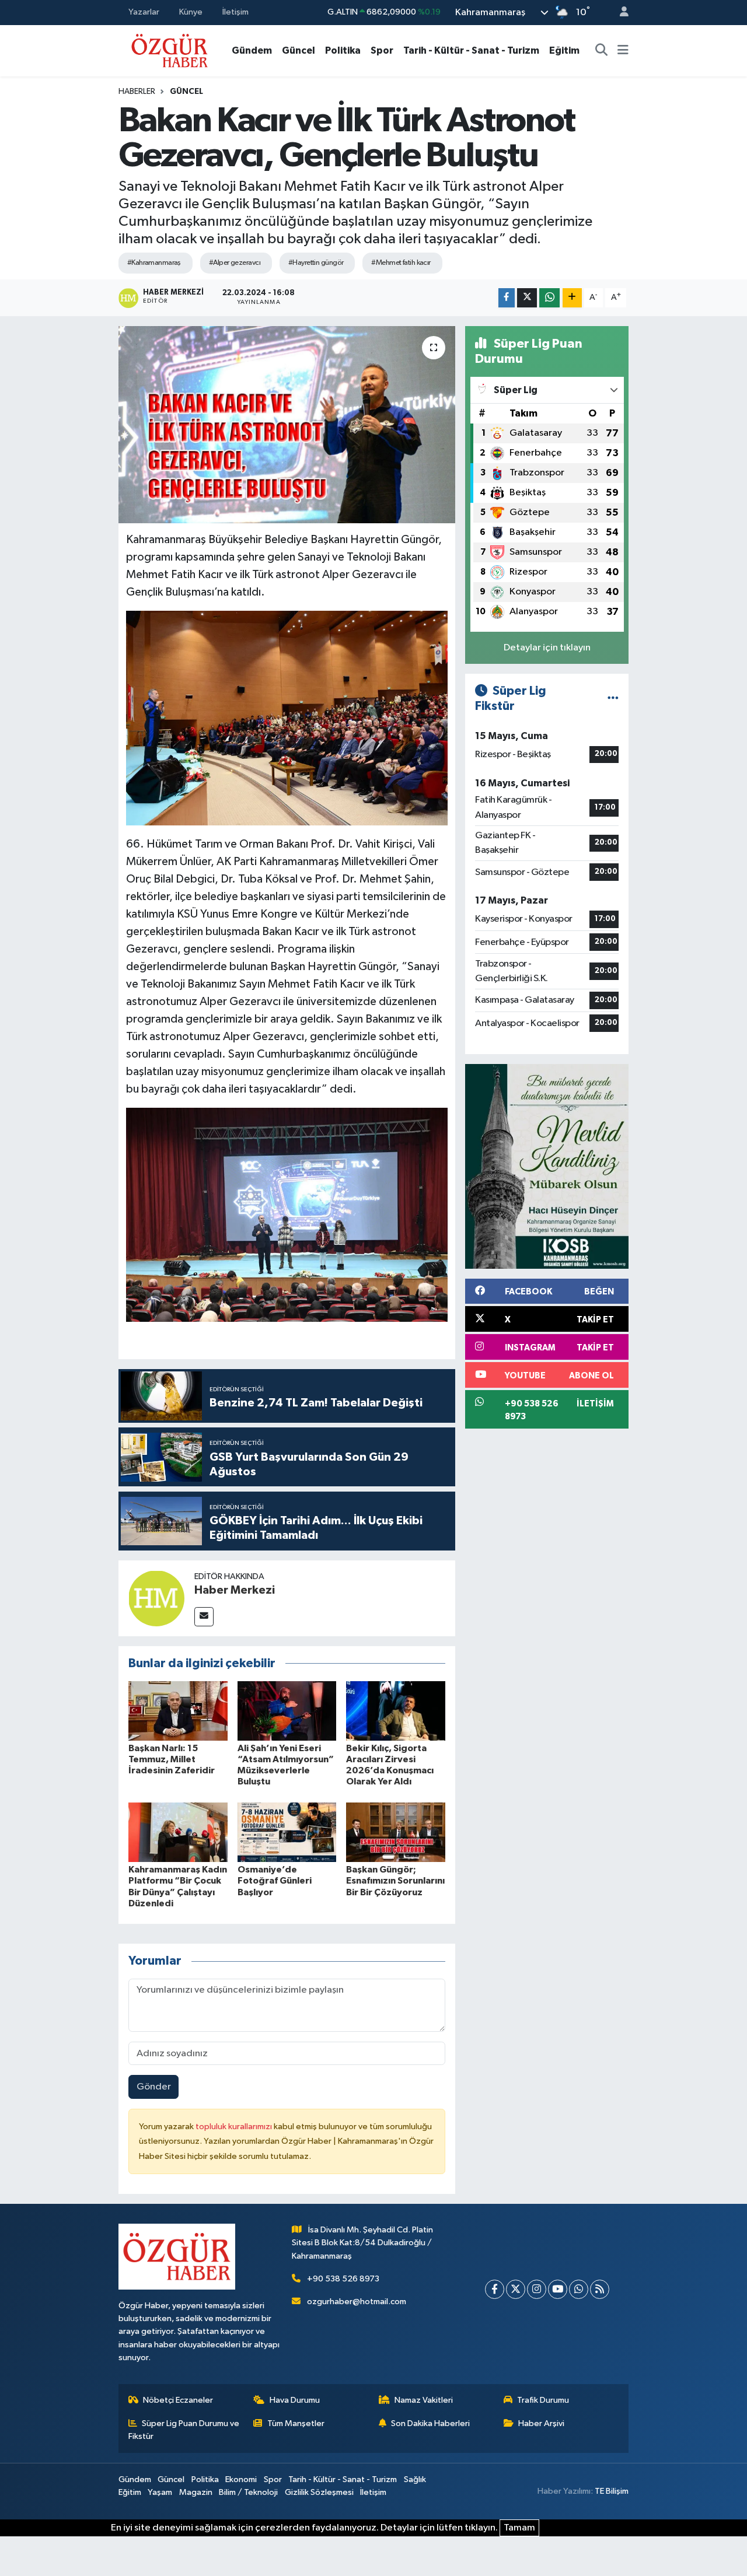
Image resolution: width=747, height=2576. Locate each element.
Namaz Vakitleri (424, 2400)
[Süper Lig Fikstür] (613, 699)
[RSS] (600, 2289)
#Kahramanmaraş (154, 263)
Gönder (154, 2087)
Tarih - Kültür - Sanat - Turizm (471, 50)
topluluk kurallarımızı (235, 2127)
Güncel (299, 50)
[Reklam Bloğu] (547, 1166)
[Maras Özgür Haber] (170, 50)
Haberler (137, 92)
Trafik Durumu (543, 2400)
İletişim (235, 12)
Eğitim (564, 50)
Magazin (196, 2492)
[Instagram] (537, 2289)
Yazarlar (144, 12)
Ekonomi (241, 2479)
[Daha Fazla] (572, 298)
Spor (382, 50)
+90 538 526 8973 (343, 2279)
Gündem (252, 50)
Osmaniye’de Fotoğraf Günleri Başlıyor (275, 1881)
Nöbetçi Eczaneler (178, 2400)
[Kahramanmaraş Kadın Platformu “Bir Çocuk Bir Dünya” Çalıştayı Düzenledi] (178, 1832)
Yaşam (160, 2492)
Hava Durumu (295, 2400)
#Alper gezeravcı (235, 263)
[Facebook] (495, 2289)
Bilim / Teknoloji (248, 2492)
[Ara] (602, 51)
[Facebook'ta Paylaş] (507, 298)
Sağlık (415, 2479)
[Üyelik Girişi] (619, 13)
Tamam (519, 2528)
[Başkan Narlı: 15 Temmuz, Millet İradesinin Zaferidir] (178, 1711)
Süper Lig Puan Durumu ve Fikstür (184, 2430)
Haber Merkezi (235, 1590)
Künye (191, 12)
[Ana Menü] (623, 51)
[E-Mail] (204, 1617)
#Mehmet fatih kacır (401, 263)
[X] (516, 2289)
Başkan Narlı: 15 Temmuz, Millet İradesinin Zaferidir (172, 1759)
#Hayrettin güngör (316, 263)
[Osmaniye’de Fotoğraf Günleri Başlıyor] (287, 1832)
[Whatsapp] (579, 2289)
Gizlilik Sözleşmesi (319, 2492)
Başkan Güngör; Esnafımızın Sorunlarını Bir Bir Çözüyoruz (395, 1881)
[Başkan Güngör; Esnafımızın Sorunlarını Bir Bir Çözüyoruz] (396, 1832)
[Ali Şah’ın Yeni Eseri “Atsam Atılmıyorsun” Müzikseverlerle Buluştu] (287, 1711)
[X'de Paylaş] (527, 298)
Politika (343, 50)
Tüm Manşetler (296, 2423)
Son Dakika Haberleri (430, 2423)
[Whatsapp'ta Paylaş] (549, 298)
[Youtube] (558, 2289)
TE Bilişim (612, 2491)
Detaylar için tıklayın (547, 648)
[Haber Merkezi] (156, 1598)
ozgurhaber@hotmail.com (357, 2302)
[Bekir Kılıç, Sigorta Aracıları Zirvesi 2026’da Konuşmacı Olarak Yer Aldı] (396, 1711)
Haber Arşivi (541, 2423)
